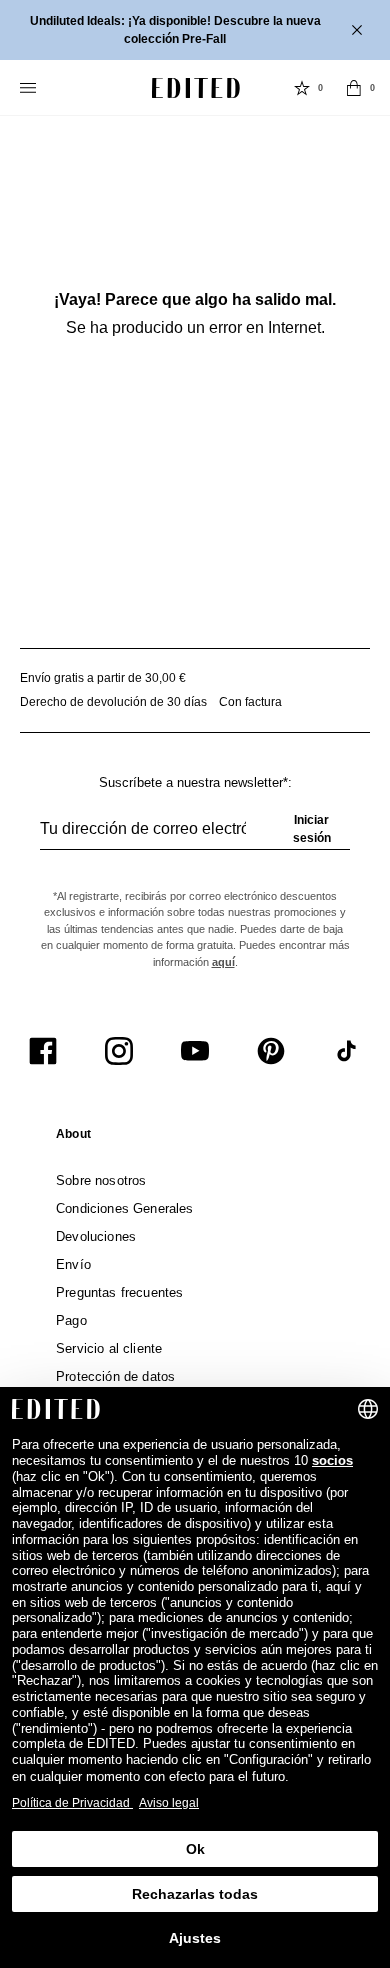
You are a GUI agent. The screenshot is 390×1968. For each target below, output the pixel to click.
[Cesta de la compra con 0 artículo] (354, 88)
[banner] (195, 30)
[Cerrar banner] (359, 30)
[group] (195, 837)
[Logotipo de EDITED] (196, 88)
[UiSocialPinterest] (271, 1051)
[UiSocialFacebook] (43, 1051)
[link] (73, 1138)
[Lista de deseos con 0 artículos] (302, 88)
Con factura (250, 702)
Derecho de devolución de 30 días (113, 702)
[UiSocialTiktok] (347, 1051)
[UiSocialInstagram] (119, 1051)
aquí (223, 962)
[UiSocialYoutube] (195, 1051)
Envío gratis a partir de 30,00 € (103, 678)
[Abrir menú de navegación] (30, 88)
